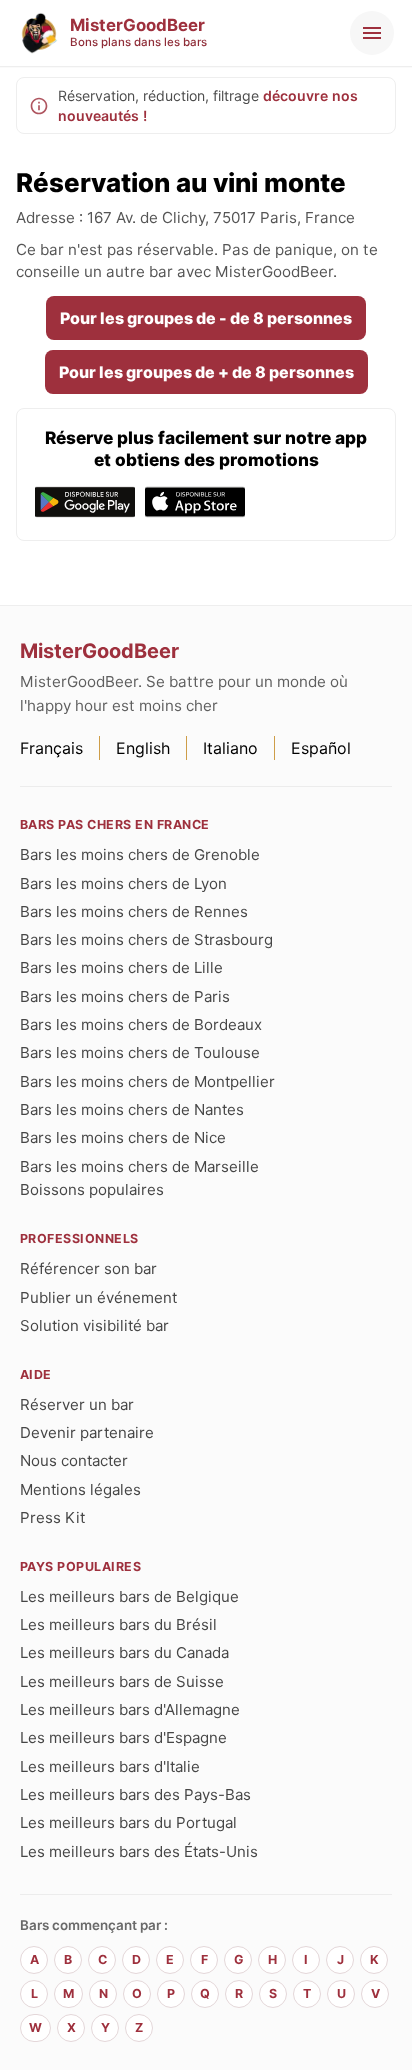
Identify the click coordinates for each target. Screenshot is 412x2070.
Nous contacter (74, 1460)
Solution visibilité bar (94, 1325)
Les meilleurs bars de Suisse (122, 1681)
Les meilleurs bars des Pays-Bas (135, 1794)
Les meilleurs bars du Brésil (118, 1624)
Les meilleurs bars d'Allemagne (130, 1709)
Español (321, 748)
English (143, 748)
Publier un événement (98, 1297)
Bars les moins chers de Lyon (123, 883)
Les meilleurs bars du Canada (124, 1652)
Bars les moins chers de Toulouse (140, 1052)
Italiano (230, 748)
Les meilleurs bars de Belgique (129, 1596)
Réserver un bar (77, 1404)
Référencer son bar (88, 1268)
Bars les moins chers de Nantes (132, 1109)
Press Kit (52, 1517)
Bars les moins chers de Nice (123, 1137)
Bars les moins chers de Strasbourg (146, 939)
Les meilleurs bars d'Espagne (123, 1737)
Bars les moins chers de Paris (125, 996)
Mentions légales (80, 1489)
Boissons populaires (92, 1189)
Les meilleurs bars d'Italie (110, 1766)
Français (51, 748)
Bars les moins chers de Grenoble (140, 854)
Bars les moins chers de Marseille (139, 1166)
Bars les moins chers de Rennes (134, 911)
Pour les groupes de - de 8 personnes (206, 318)
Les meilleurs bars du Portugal (128, 1822)
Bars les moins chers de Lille (121, 967)
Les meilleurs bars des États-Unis (139, 1851)
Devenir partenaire (87, 1432)
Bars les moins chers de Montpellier (147, 1081)
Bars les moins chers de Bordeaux (141, 1024)
